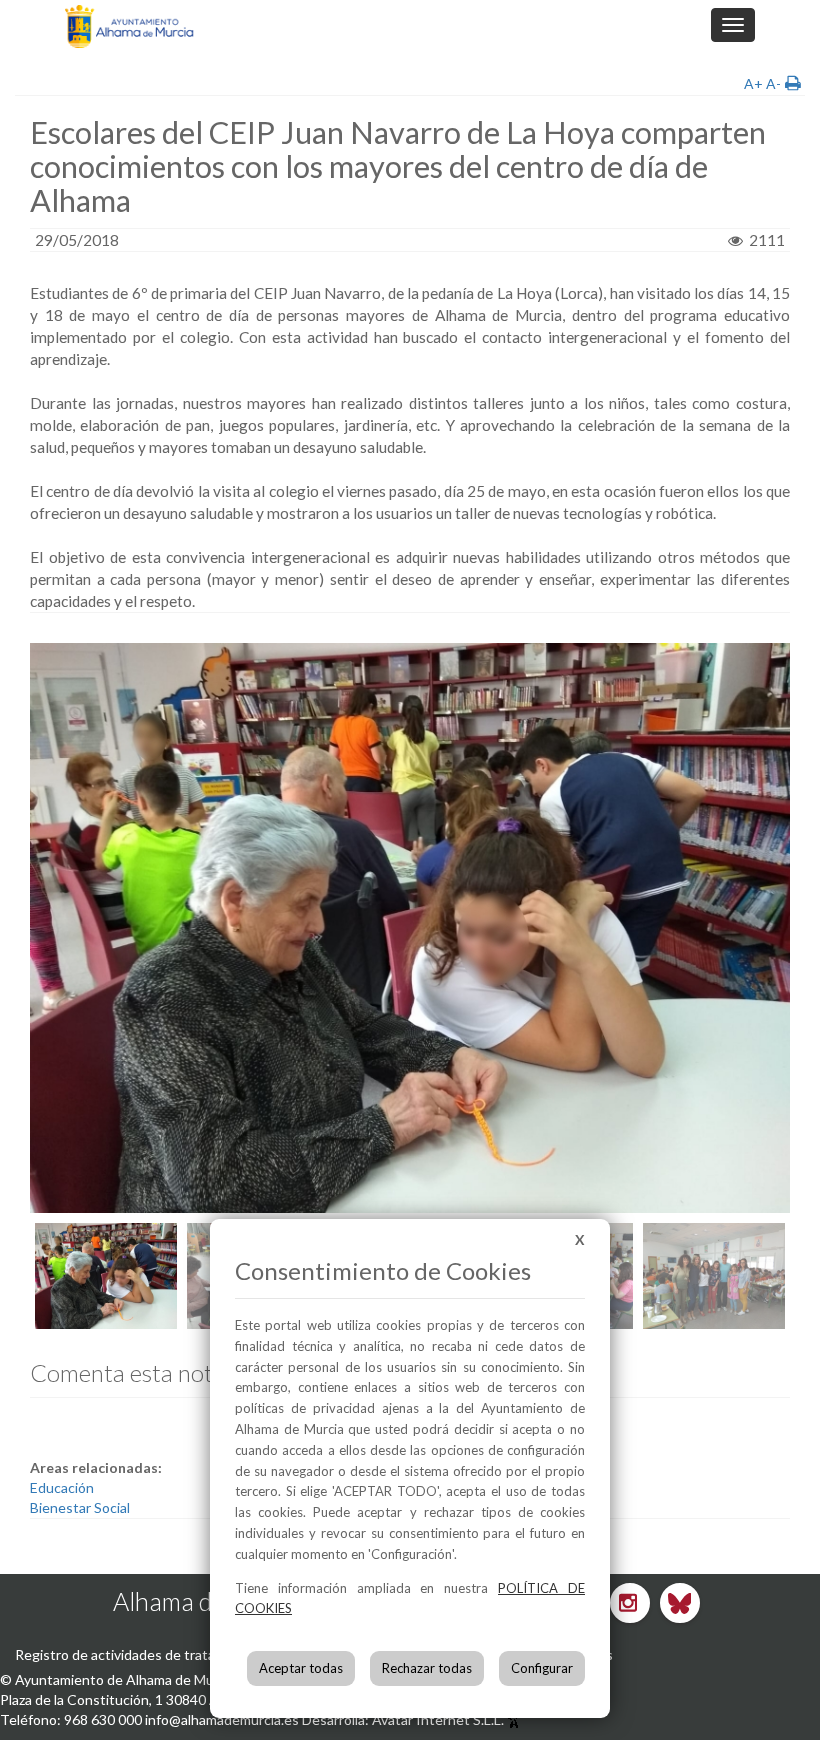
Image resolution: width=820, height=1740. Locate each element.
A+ (753, 83)
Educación (62, 1487)
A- (773, 83)
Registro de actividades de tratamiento (137, 1654)
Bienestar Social (80, 1507)
